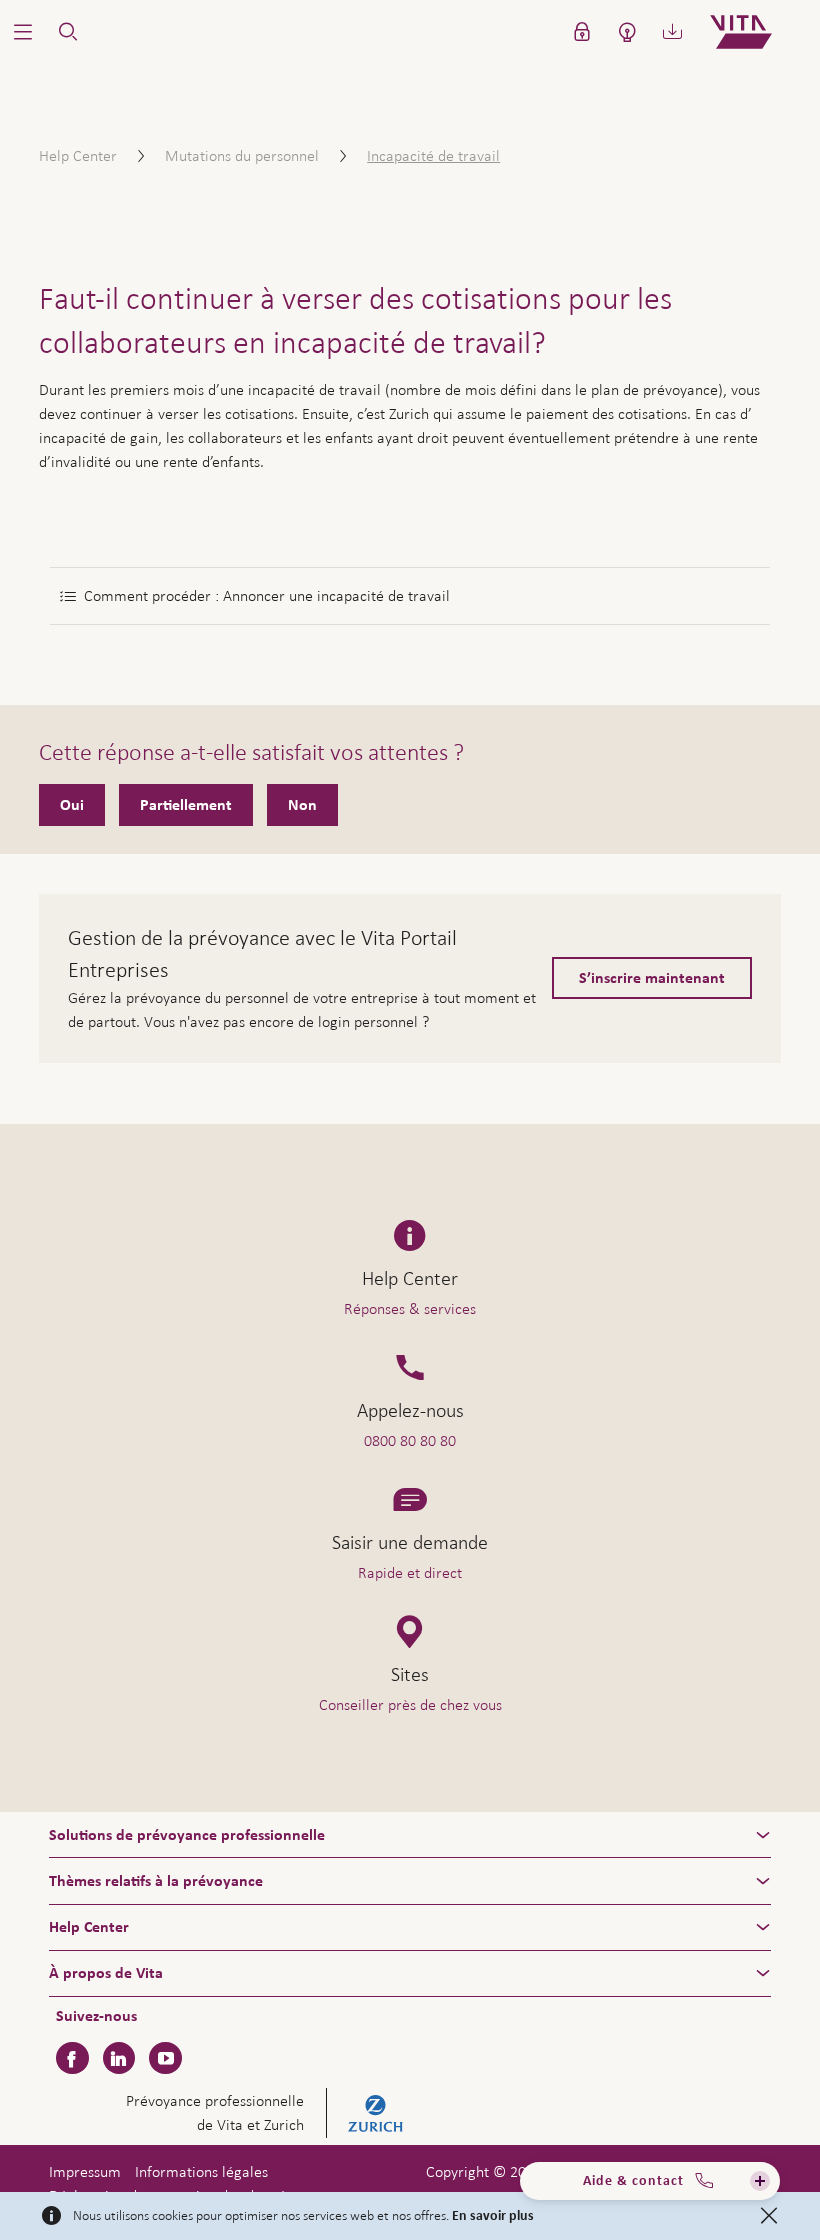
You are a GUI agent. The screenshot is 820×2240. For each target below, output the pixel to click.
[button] (22, 32)
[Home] (757, 32)
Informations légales (201, 2171)
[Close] (769, 2216)
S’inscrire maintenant (652, 978)
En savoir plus (493, 2216)
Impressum (85, 2171)
